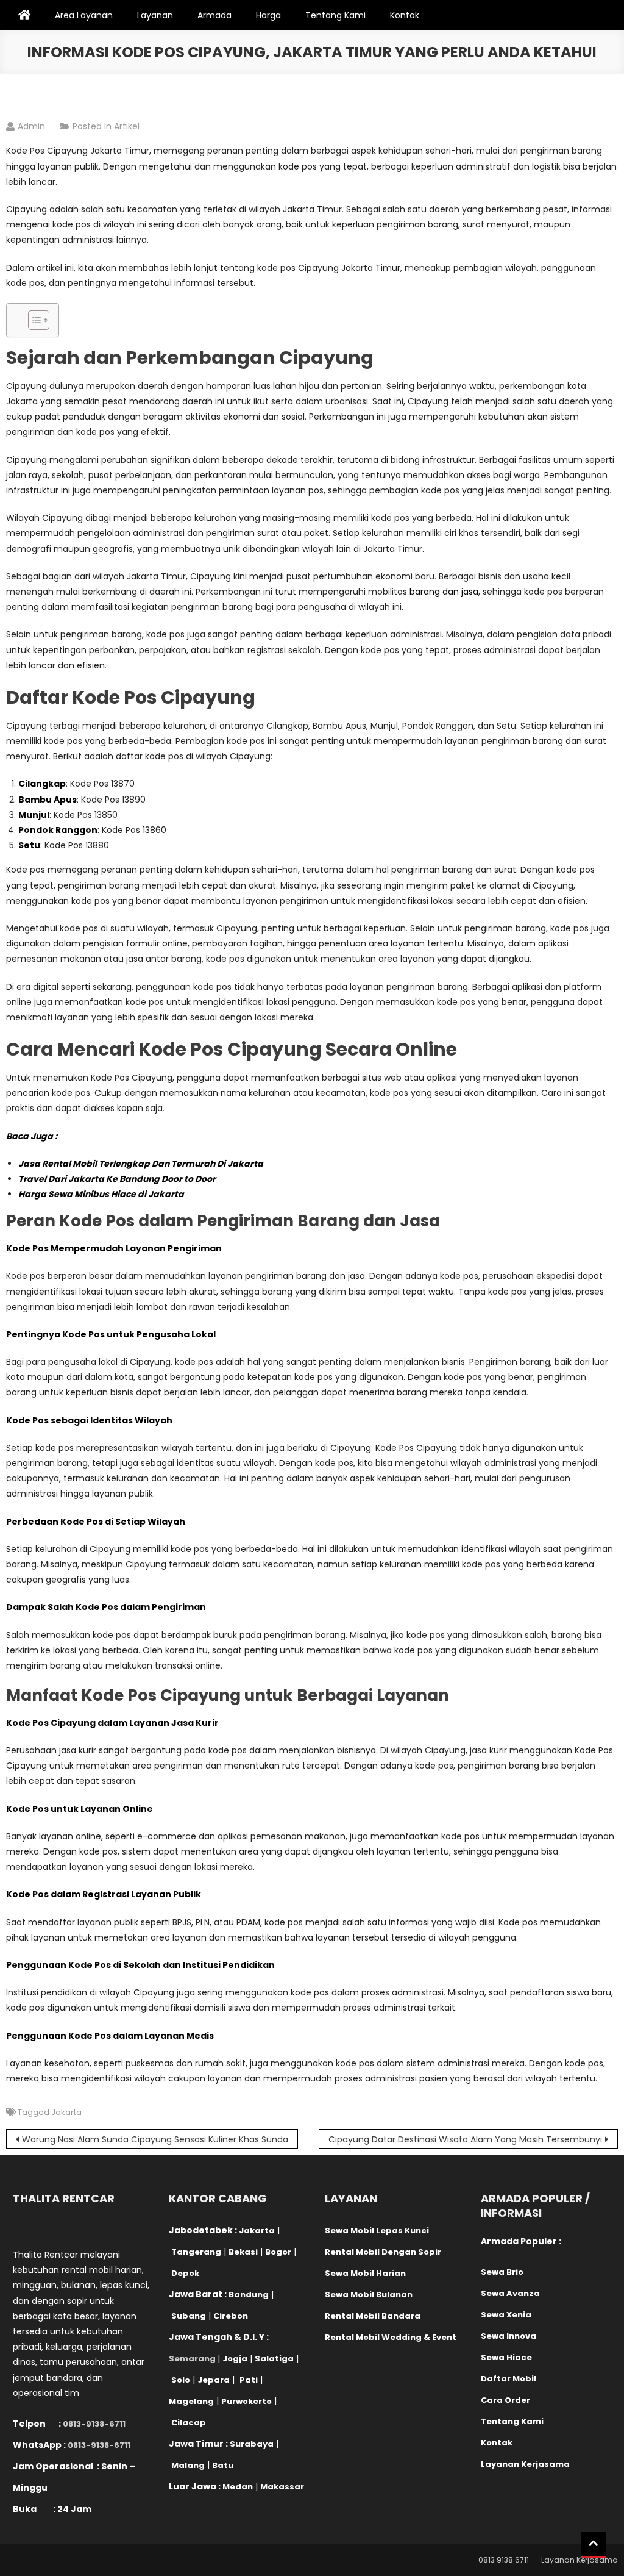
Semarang (192, 2359)
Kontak (405, 15)
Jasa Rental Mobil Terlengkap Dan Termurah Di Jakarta (141, 1164)
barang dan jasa (444, 592)
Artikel (127, 126)
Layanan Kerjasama (580, 2560)
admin (31, 126)
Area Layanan (84, 15)
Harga (268, 15)
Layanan (155, 15)
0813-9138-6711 (94, 2424)
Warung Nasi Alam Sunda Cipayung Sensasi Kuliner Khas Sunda (155, 2139)
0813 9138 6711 (504, 2560)
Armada (214, 15)
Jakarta (66, 2112)
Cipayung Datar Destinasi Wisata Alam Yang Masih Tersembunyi (465, 2139)
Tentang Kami (335, 15)
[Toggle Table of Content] (33, 320)
